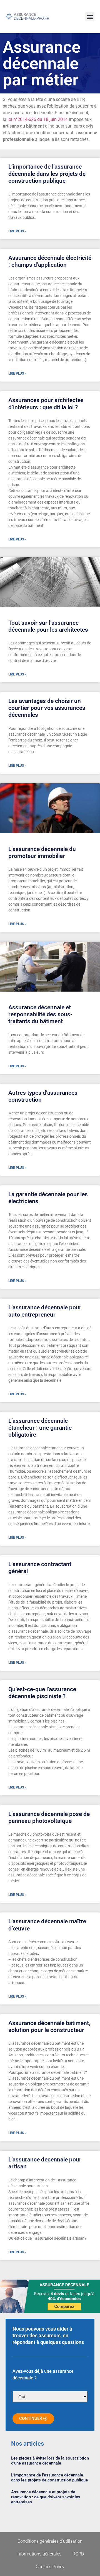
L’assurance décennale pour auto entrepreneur (45, 1311)
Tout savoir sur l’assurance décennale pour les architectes (48, 626)
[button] (90, 17)
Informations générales (39, 2554)
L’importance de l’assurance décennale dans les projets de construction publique (47, 174)
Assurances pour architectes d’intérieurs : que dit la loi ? (46, 404)
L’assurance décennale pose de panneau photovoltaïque (49, 1817)
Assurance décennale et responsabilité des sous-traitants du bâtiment (40, 1014)
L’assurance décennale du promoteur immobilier (42, 853)
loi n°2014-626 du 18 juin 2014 (38, 119)
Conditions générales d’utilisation (50, 2541)
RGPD (78, 2554)
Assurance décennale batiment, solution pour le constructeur (49, 2027)
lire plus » (17, 231)
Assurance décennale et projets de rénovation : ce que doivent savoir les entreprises (46, 2497)
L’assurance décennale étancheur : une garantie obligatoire (40, 1428)
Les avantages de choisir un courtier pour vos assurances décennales (47, 708)
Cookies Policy (50, 2567)
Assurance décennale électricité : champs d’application (50, 261)
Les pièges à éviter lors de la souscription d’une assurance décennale (50, 2461)
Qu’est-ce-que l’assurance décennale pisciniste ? (42, 1693)
